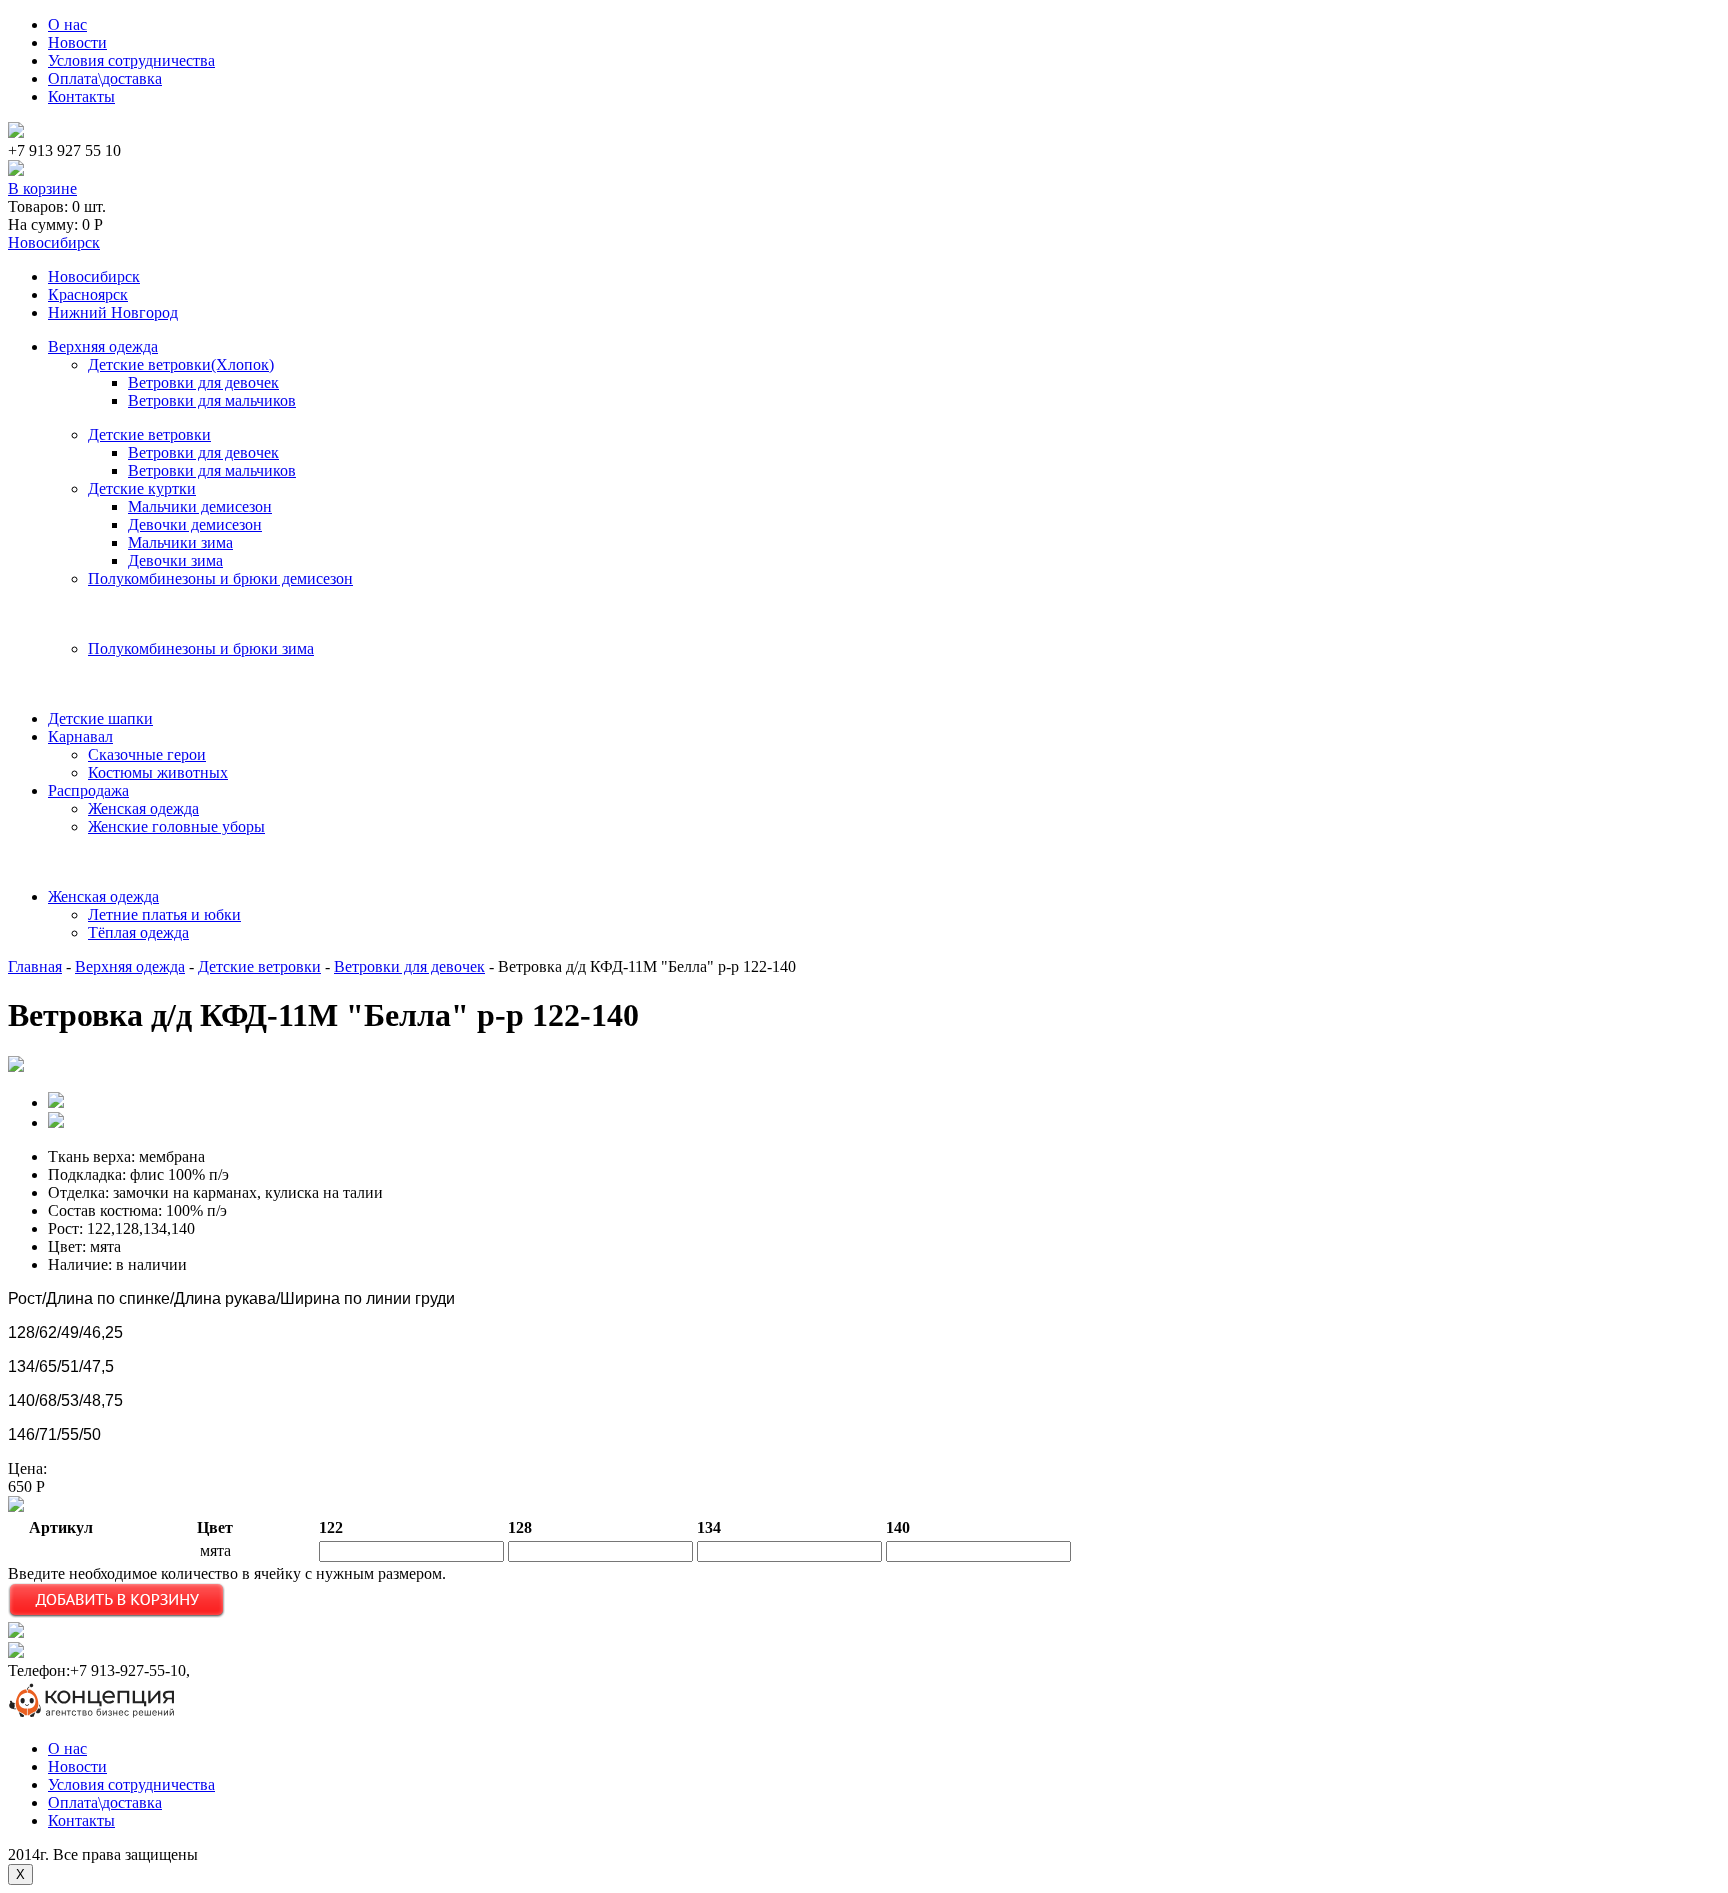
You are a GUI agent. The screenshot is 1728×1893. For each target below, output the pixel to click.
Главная (35, 966)
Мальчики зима (180, 542)
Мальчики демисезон (200, 506)
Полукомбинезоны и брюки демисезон (220, 578)
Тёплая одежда (138, 932)
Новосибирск (54, 242)
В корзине (42, 188)
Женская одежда (143, 808)
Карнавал (80, 736)
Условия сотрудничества (131, 60)
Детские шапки (100, 718)
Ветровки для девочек (203, 382)
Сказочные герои (147, 754)
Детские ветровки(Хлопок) (181, 364)
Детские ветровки (149, 434)
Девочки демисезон (195, 524)
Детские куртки (142, 488)
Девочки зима (175, 560)
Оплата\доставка (105, 78)
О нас (67, 24)
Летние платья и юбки (164, 914)
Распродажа (88, 790)
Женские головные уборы (176, 826)
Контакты (81, 96)
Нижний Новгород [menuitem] (113, 312)
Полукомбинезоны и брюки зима (201, 648)
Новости (77, 42)
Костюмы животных (158, 772)
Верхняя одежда (103, 346)
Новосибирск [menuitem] (94, 276)
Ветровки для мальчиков (212, 400)
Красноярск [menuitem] (88, 294)
